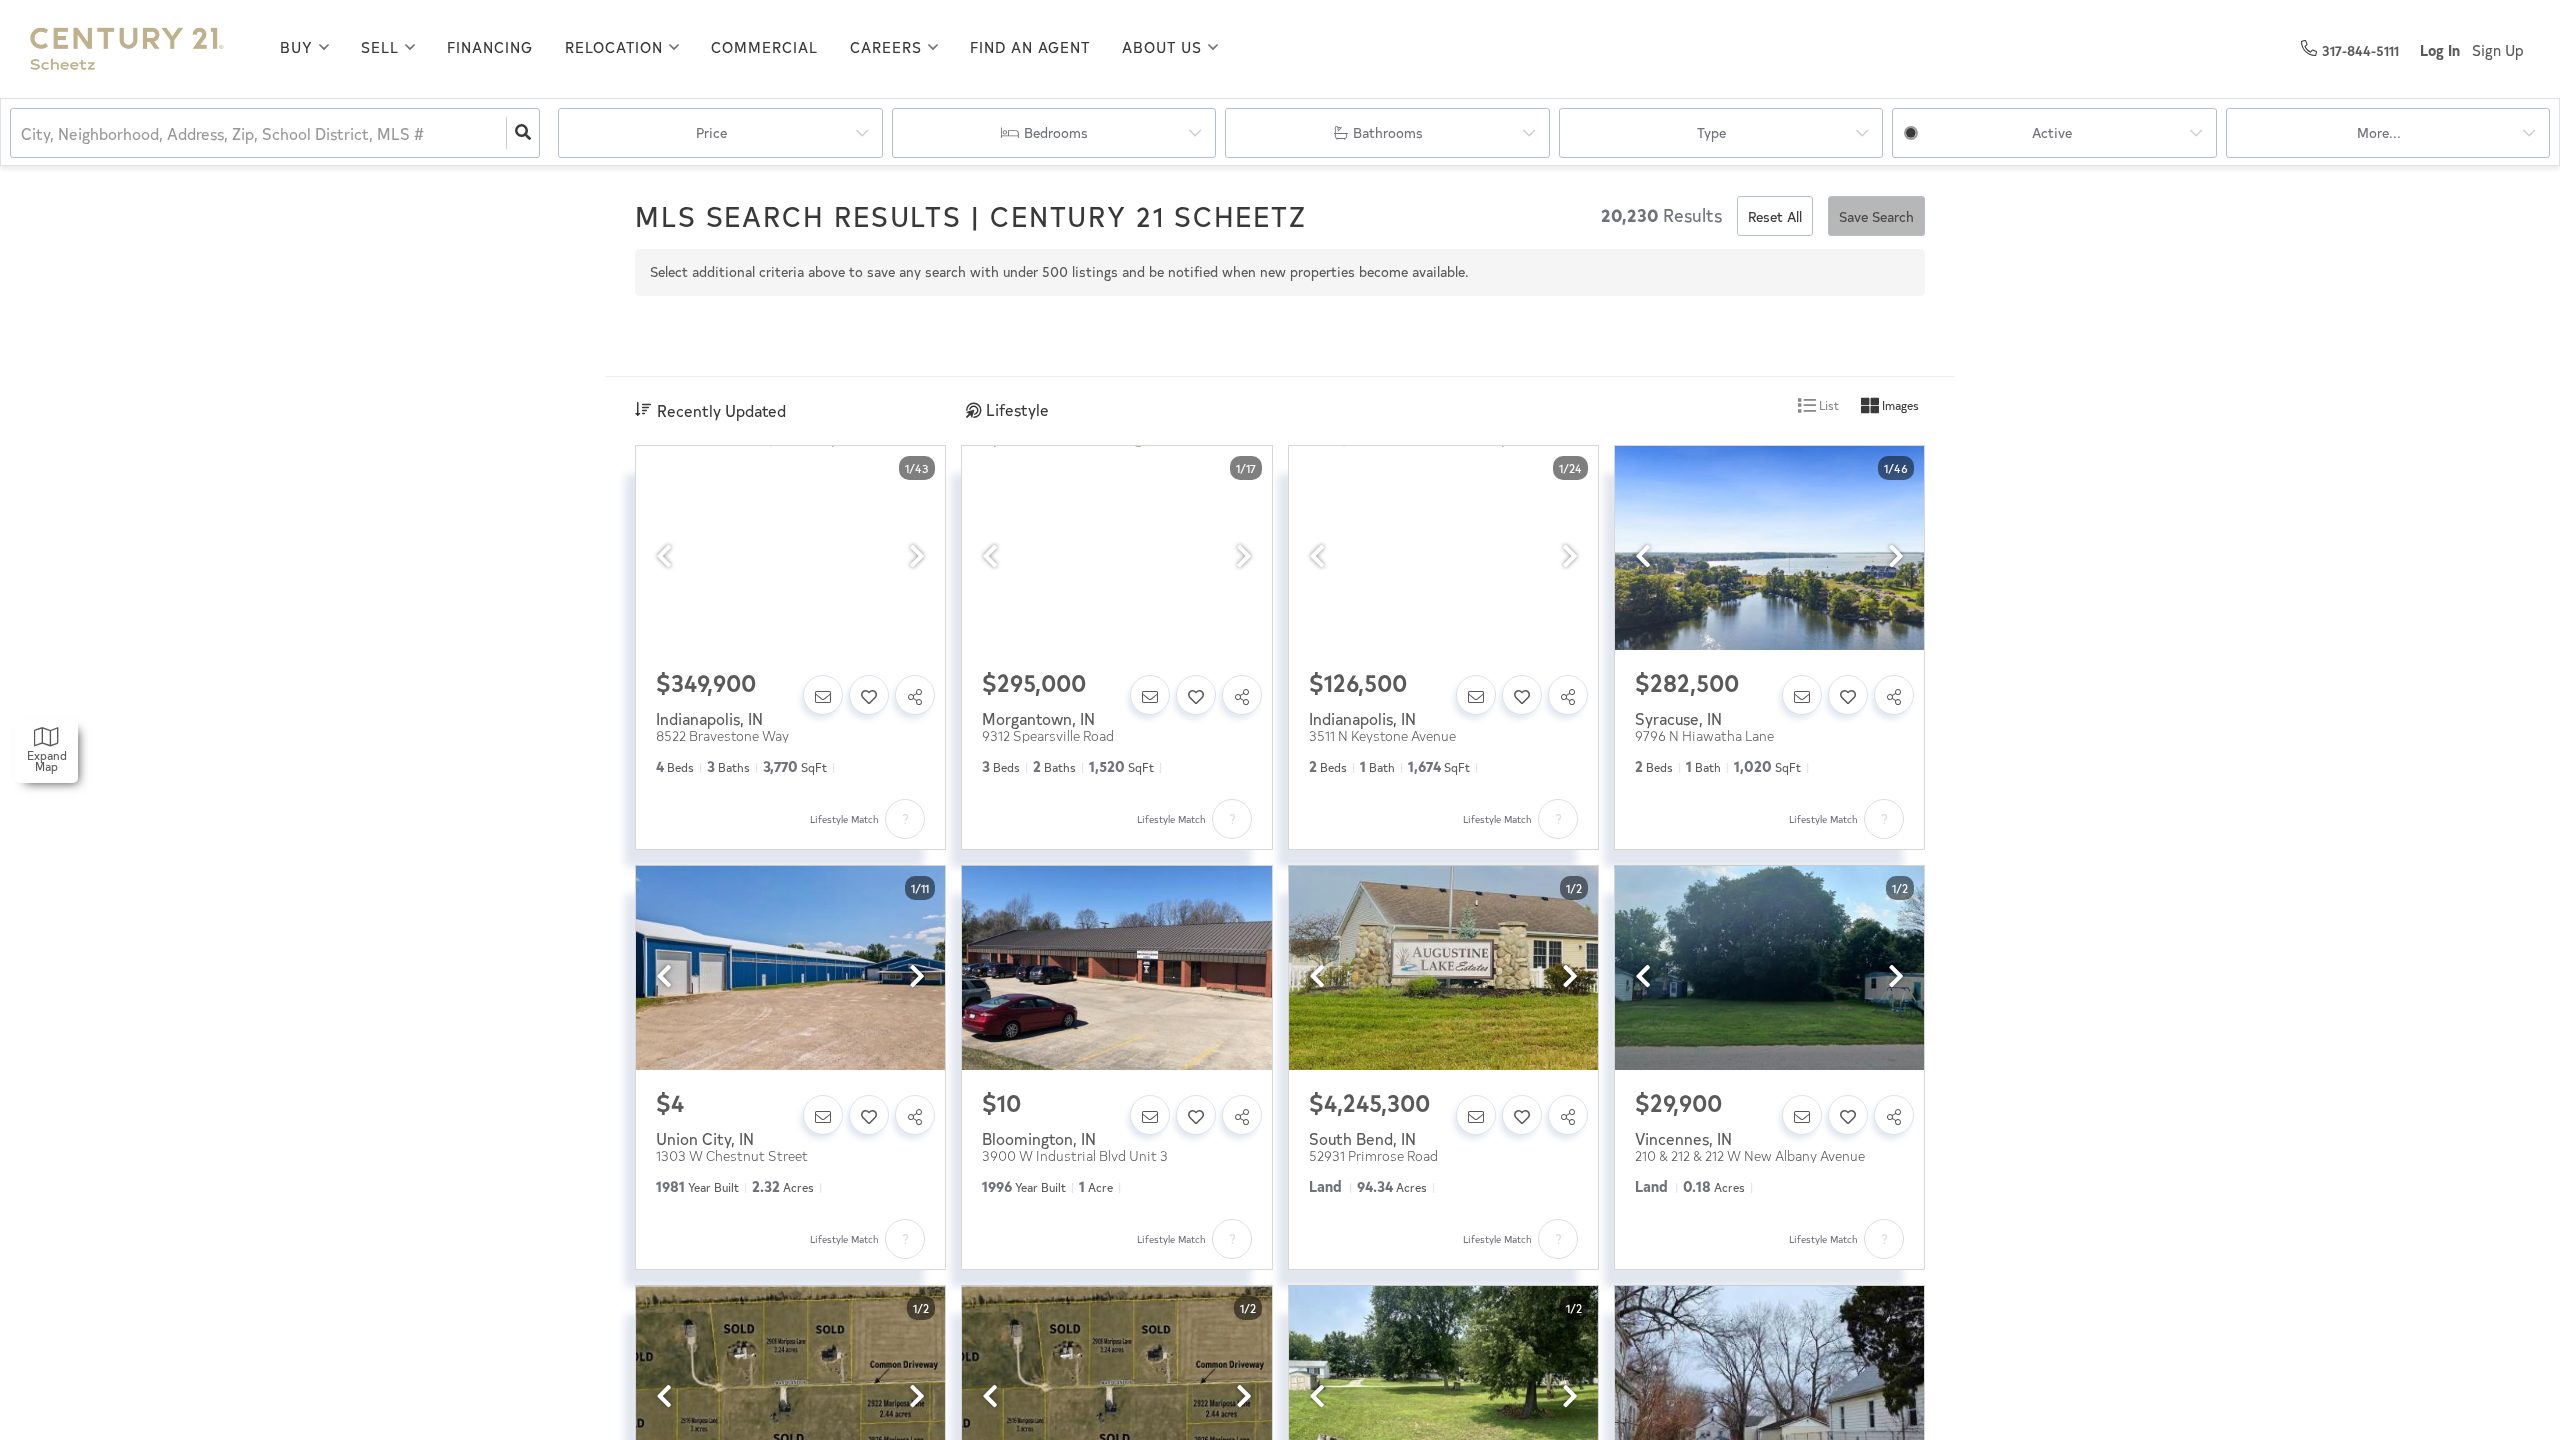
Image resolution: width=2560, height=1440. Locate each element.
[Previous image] (664, 556)
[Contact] (823, 695)
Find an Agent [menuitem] (1030, 46)
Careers (886, 47)
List (1827, 405)
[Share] (915, 695)
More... (2379, 132)
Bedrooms (1056, 132)
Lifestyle (1017, 409)
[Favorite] (869, 695)
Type (1711, 132)
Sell (380, 47)
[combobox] (23, 133)
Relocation (614, 47)
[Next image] (917, 556)
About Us (1162, 47)
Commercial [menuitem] (764, 46)
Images (1899, 405)
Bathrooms (1388, 132)
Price (711, 132)
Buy (296, 47)
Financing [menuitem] (490, 46)
